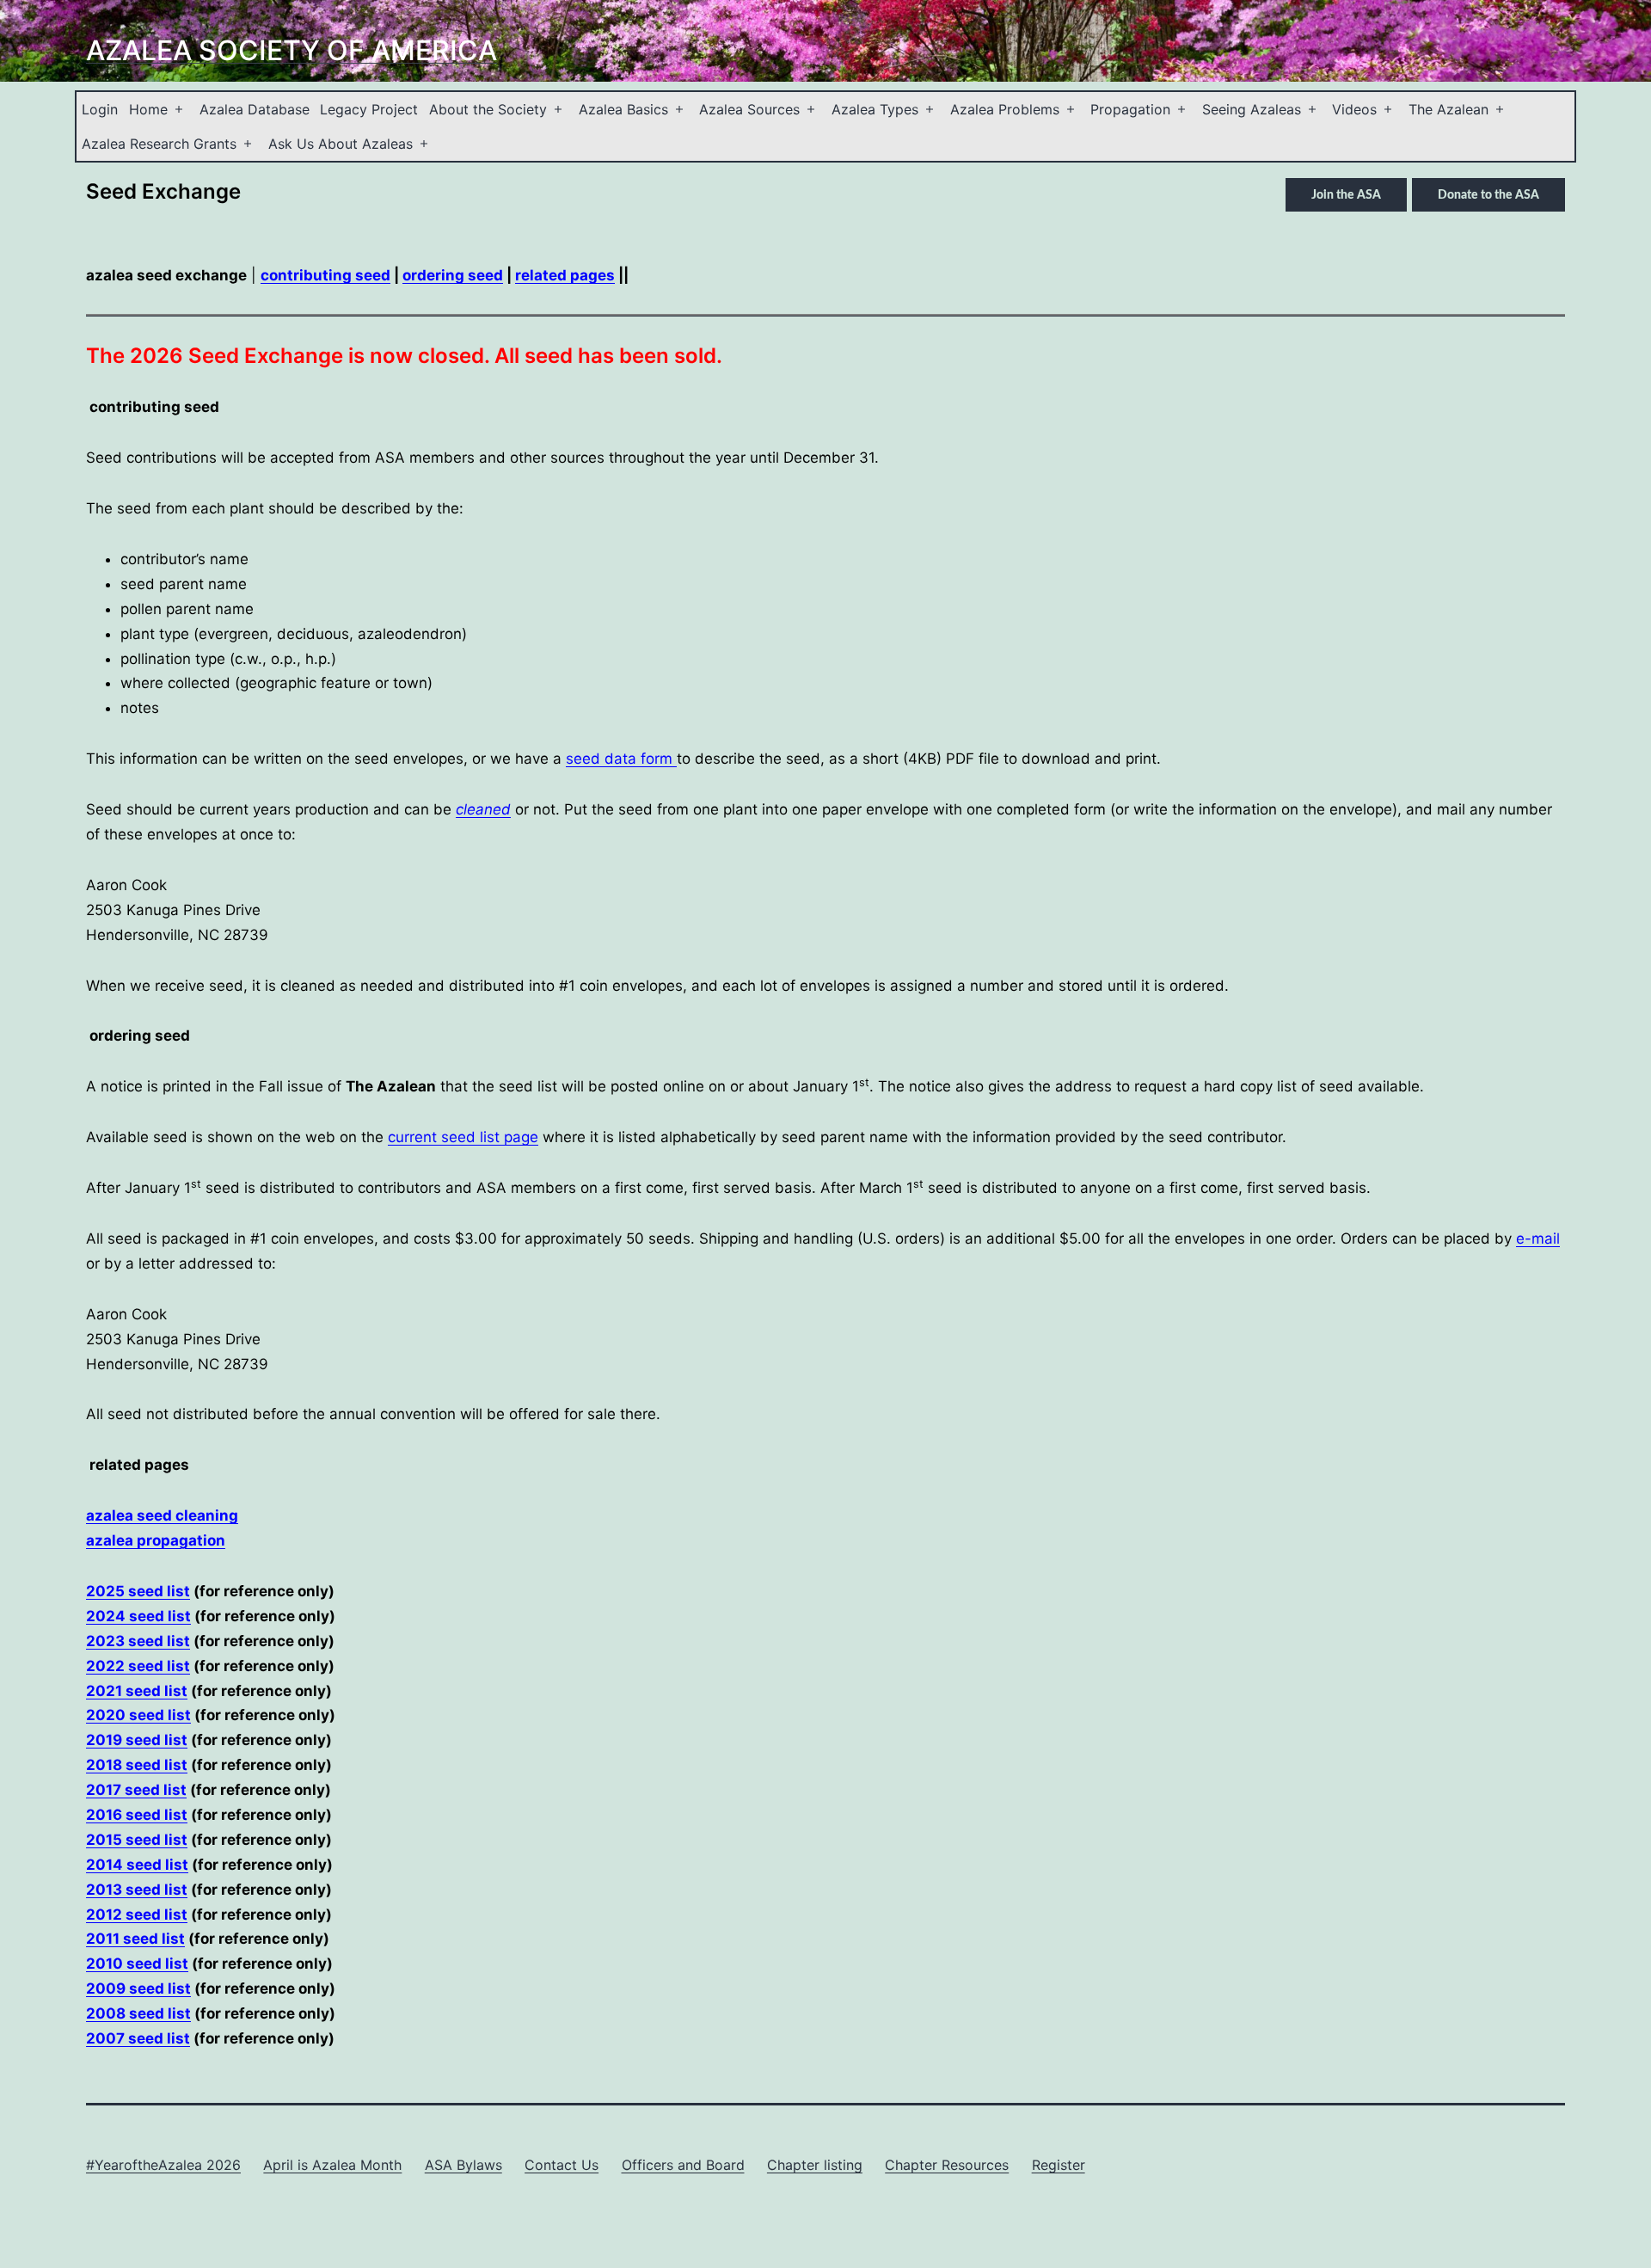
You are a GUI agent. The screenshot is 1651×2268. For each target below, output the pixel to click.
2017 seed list (136, 1790)
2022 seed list (138, 1666)
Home (148, 109)
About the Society (488, 109)
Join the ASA (1346, 195)
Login (100, 109)
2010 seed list (137, 1964)
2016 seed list (137, 1815)
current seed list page (463, 1137)
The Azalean (1448, 109)
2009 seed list (138, 1988)
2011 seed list (135, 1939)
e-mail (1538, 1238)
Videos (1354, 109)
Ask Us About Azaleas (341, 144)
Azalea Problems (1005, 109)
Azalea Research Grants (159, 144)
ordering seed (453, 275)
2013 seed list (137, 1890)
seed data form (621, 759)
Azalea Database (255, 109)
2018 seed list (137, 1765)
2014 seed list (137, 1865)
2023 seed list (138, 1641)
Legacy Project (369, 109)
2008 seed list (138, 2013)
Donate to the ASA (1488, 195)
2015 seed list (137, 1840)
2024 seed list (138, 1616)
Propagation (1130, 109)
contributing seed (325, 275)
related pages (565, 275)
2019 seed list (137, 1740)
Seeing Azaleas (1252, 109)
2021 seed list (137, 1691)
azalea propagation (156, 1540)
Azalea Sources (749, 109)
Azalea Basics (623, 109)
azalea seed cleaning (162, 1515)
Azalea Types (875, 109)
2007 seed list (138, 2038)
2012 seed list (137, 1915)
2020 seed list (138, 1715)
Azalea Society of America (292, 50)
